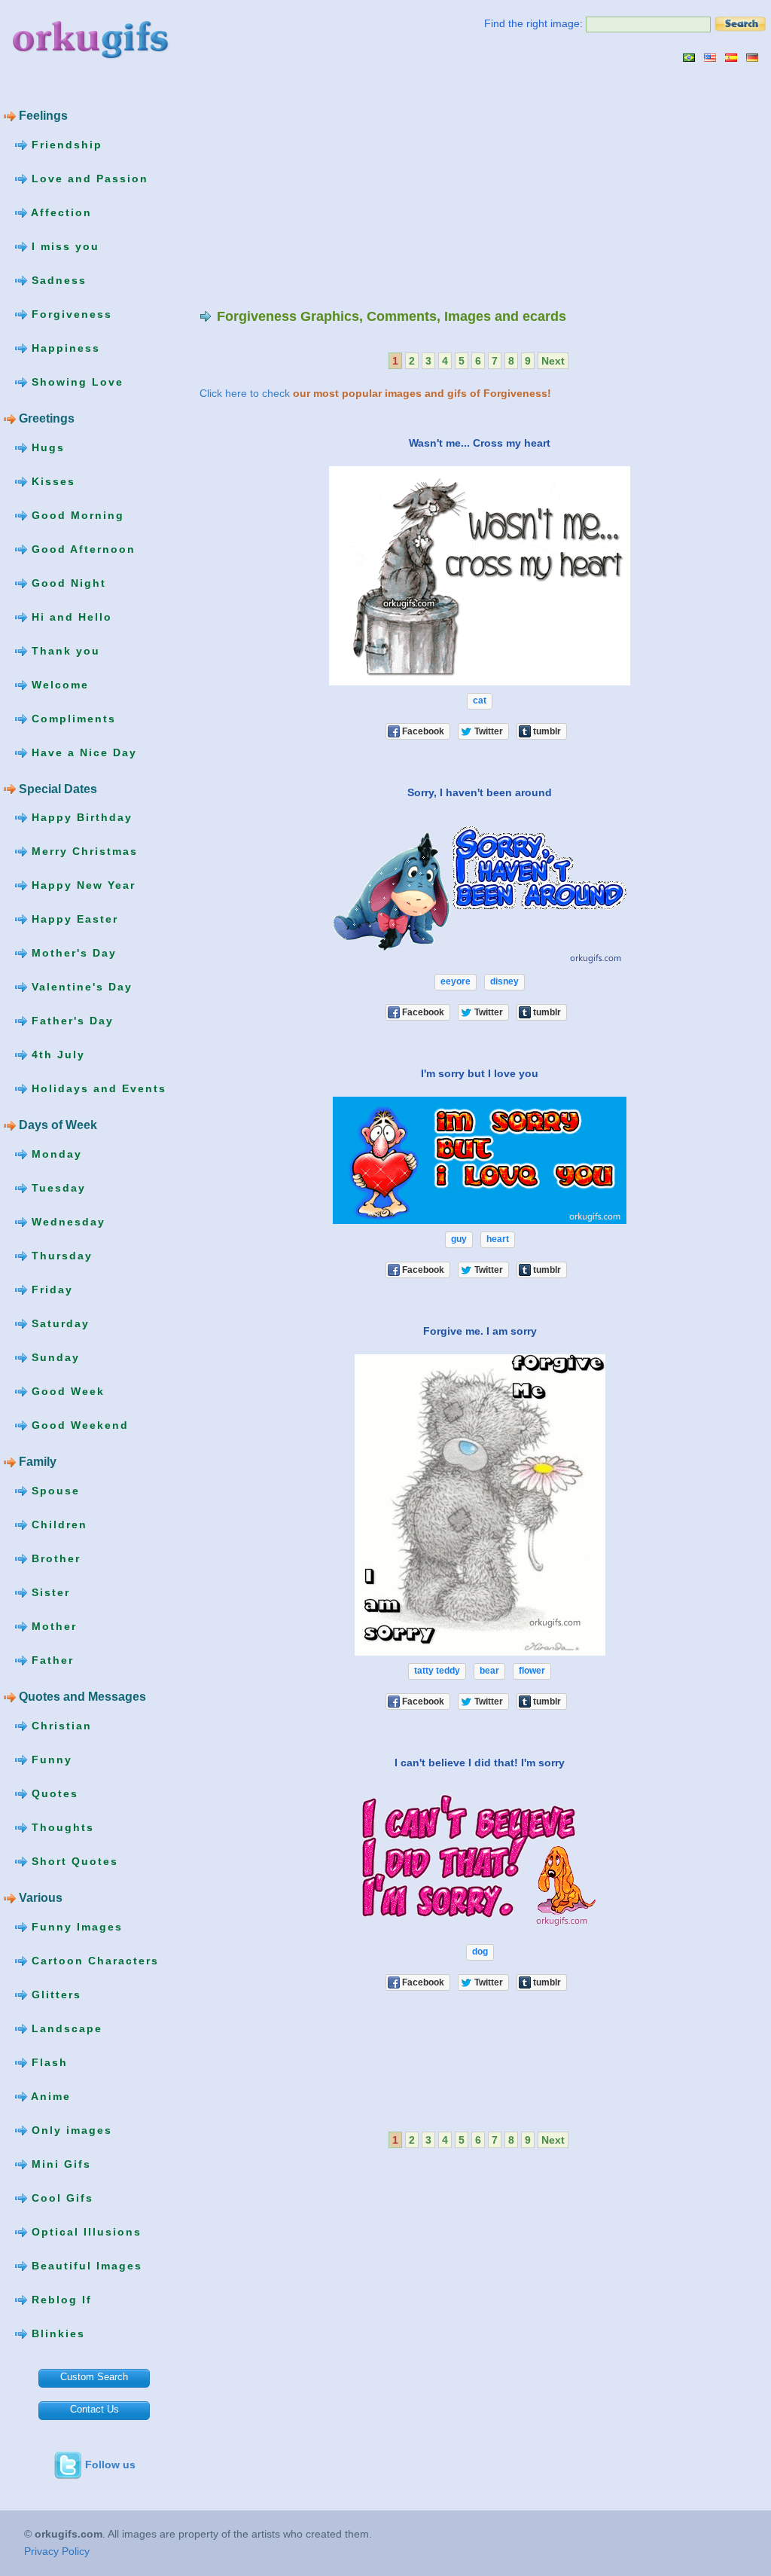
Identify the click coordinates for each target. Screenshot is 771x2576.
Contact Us (94, 2409)
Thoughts (61, 1827)
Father (50, 1660)
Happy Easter (73, 919)
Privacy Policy (57, 2551)
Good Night (67, 582)
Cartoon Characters (93, 1960)
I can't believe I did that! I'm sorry (480, 1763)
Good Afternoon (81, 548)
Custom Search (94, 2377)
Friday (50, 1290)
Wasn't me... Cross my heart (480, 443)
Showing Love (75, 382)
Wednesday (66, 1222)
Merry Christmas (82, 851)
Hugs (46, 447)
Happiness (64, 348)
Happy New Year (81, 885)
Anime (49, 2095)
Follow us (110, 2465)
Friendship (65, 145)
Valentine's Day (80, 987)
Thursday (60, 1256)
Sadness (57, 280)
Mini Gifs (59, 2163)
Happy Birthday (80, 817)
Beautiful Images (85, 2265)
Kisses (51, 481)
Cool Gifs (60, 2197)
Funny (50, 1759)
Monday (55, 1154)
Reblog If (59, 2299)
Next (553, 361)
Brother (54, 1558)
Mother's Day (72, 953)
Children (57, 1525)
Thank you (64, 650)
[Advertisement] (326, 185)
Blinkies (56, 2333)
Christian (59, 1725)
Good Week (66, 1391)
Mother (52, 1626)
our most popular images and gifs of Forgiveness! (422, 393)
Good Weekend (78, 1425)
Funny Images (75, 1926)
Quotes (53, 1793)
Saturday (58, 1323)
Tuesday (56, 1188)
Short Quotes (73, 1860)
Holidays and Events (97, 1088)
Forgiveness (70, 314)
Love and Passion (88, 179)
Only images (70, 2129)
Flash (47, 2062)
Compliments (72, 718)
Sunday (53, 1357)
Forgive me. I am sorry (480, 1331)
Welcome (58, 684)
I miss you (63, 246)
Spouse (53, 1491)
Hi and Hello (70, 616)
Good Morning (76, 514)
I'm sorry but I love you (480, 1073)
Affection (59, 212)
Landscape (65, 2028)
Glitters (54, 1994)
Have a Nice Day (82, 752)
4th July (56, 1055)
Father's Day (70, 1021)
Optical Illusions (84, 2231)
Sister (49, 1592)
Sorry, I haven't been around (480, 792)
